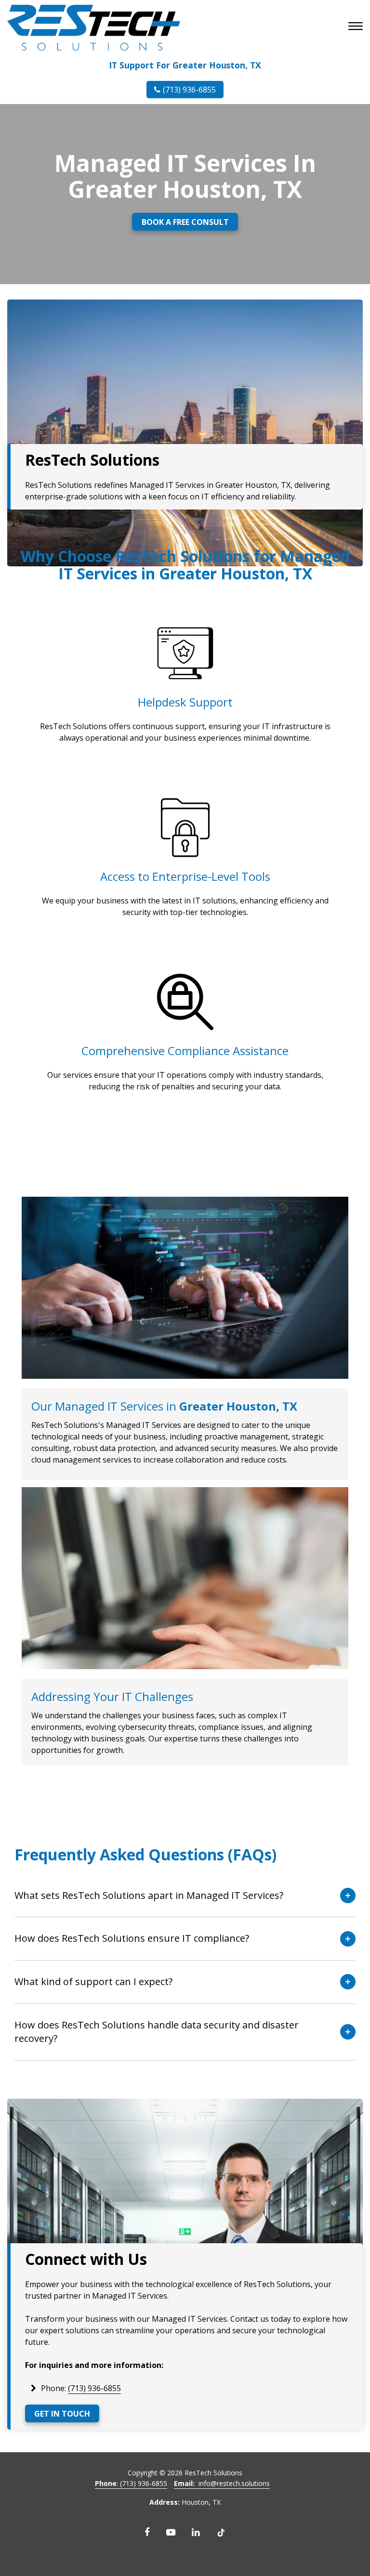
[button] (357, 27)
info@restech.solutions (222, 2483)
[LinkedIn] (196, 2532)
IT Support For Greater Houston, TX (185, 65)
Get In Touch (62, 2414)
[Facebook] (147, 2532)
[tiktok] (221, 2532)
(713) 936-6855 (189, 90)
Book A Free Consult (185, 222)
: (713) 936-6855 (131, 2483)
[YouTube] (171, 2532)
